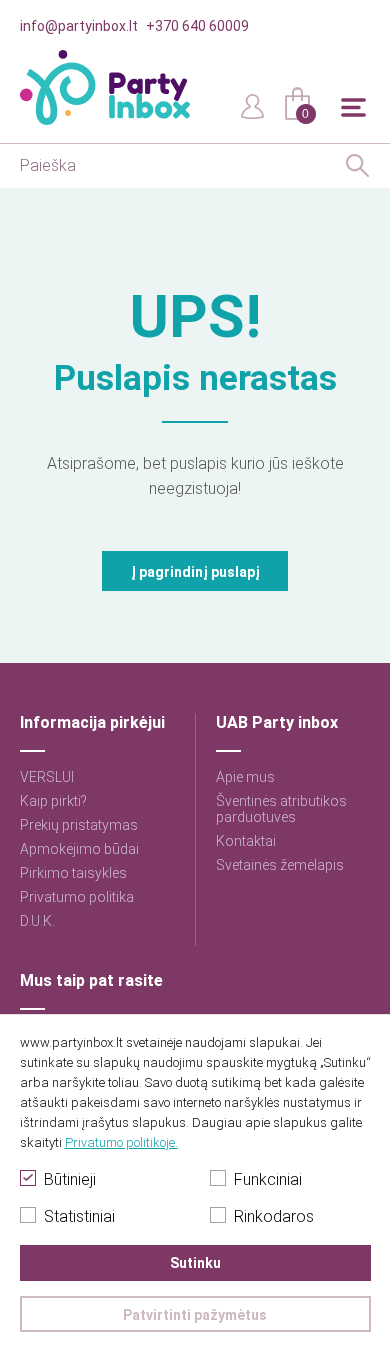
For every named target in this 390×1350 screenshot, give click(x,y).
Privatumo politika (77, 897)
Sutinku (195, 1263)
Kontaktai (246, 841)
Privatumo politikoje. (121, 1142)
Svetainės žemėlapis (280, 865)
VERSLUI (47, 777)
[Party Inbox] (105, 87)
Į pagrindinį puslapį (195, 572)
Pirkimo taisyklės (73, 873)
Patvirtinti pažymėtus (195, 1315)
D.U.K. (37, 921)
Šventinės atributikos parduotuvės (281, 809)
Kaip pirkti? (53, 801)
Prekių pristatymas (79, 825)
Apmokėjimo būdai (79, 849)
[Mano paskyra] (253, 105)
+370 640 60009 (197, 26)
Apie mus (245, 777)
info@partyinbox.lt (79, 26)
